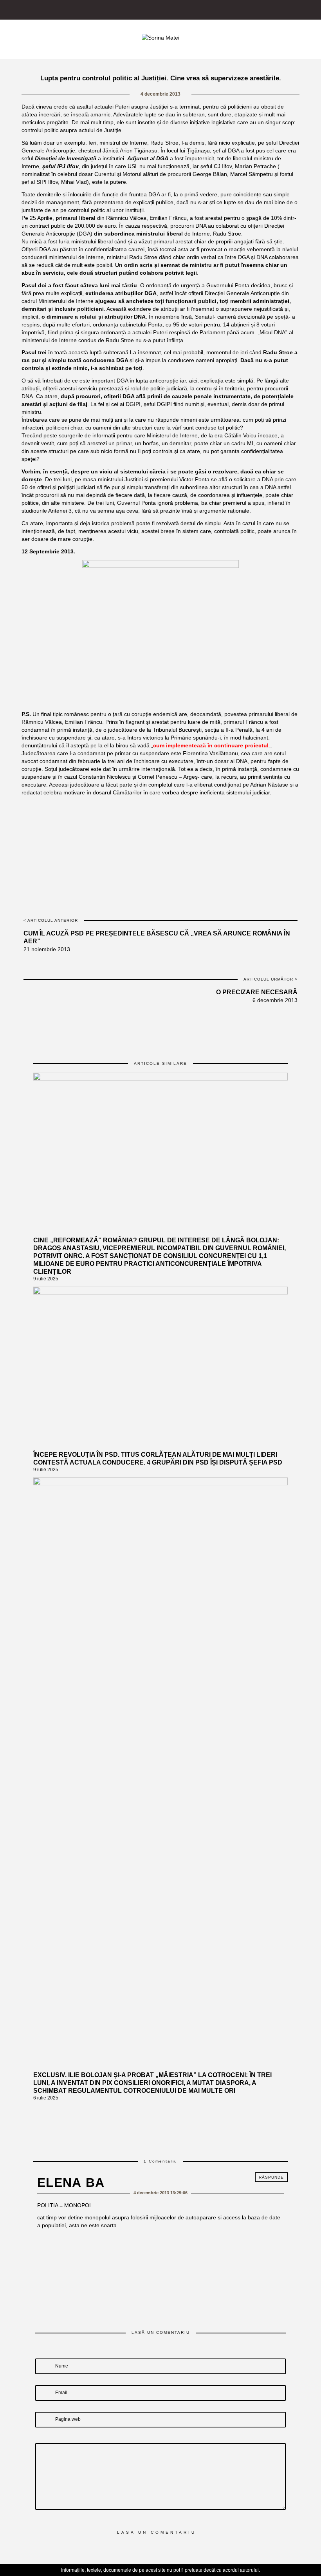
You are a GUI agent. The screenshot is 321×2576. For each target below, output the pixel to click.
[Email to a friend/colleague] (195, 811)
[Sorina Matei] (160, 37)
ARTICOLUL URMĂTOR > (271, 979)
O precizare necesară (257, 992)
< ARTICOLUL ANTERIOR (51, 920)
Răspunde (271, 2177)
